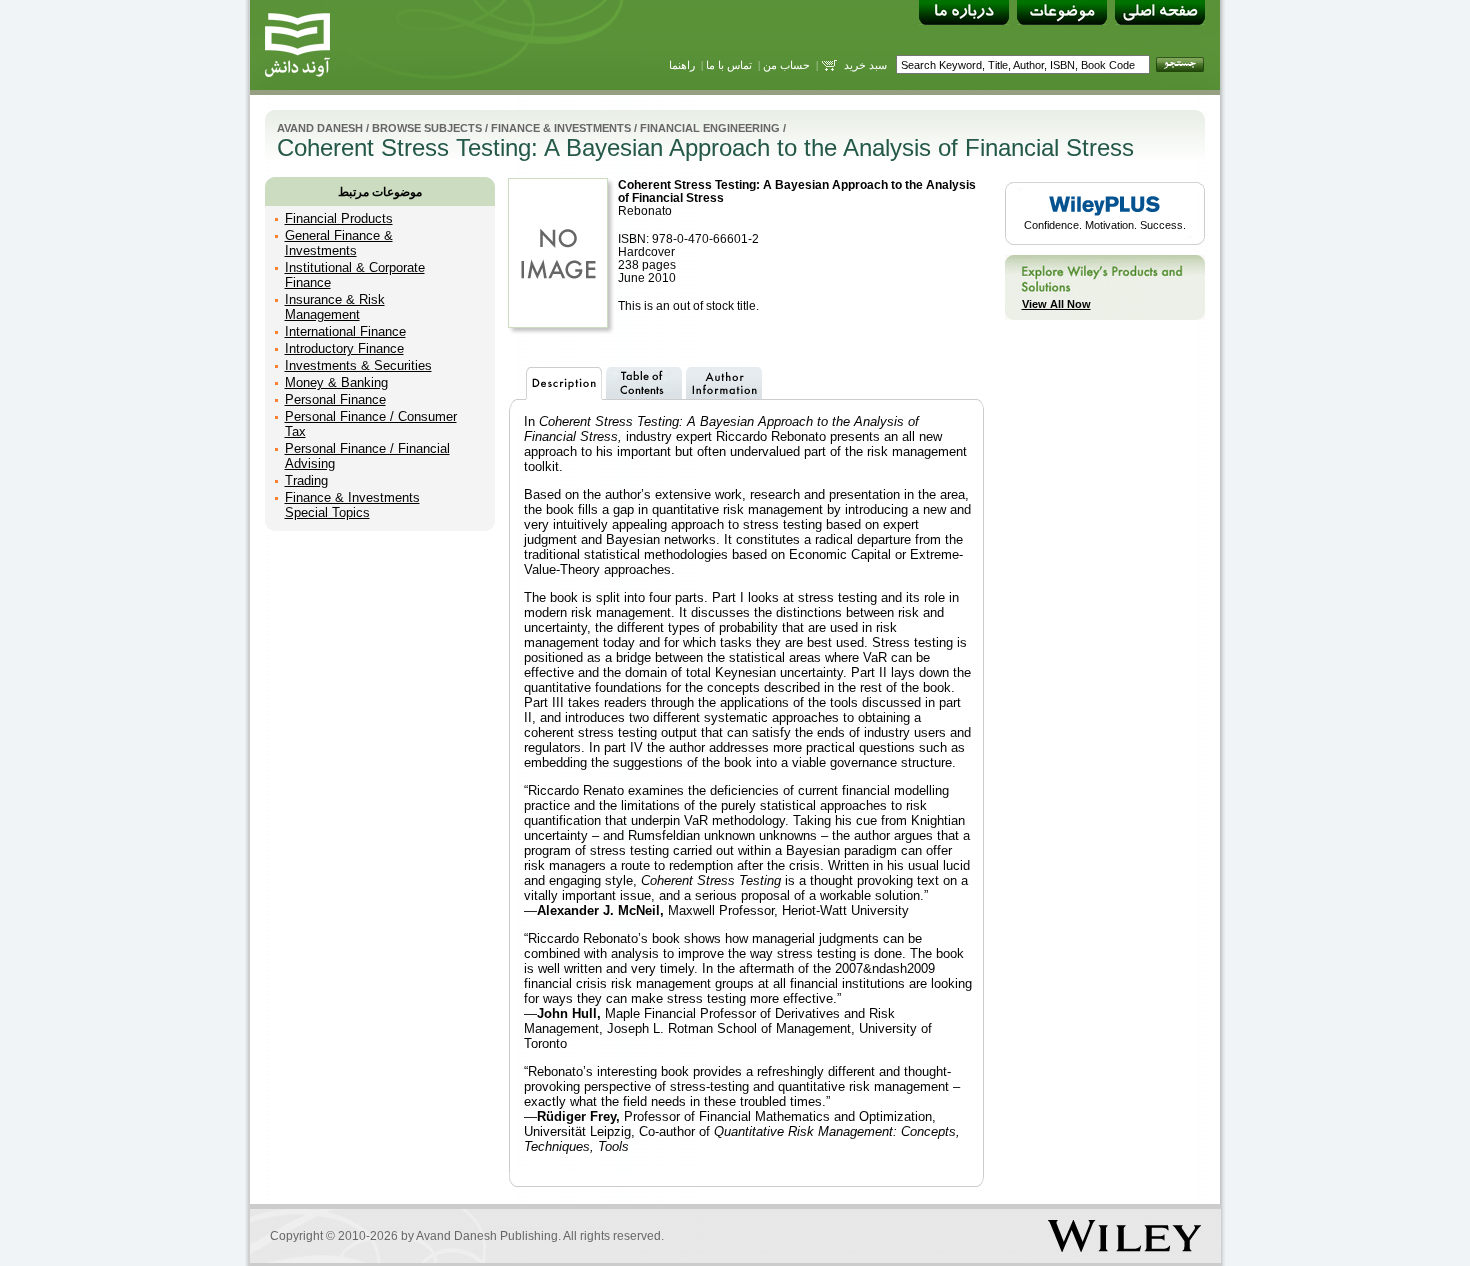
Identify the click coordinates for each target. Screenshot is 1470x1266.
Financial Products (339, 218)
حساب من (786, 65)
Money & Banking (336, 382)
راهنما (682, 65)
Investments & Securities (358, 365)
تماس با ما (729, 65)
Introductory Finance (344, 348)
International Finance (345, 331)
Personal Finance (335, 399)
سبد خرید (865, 65)
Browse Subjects (427, 128)
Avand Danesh (320, 128)
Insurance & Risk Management (335, 307)
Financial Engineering (710, 128)
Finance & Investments (561, 128)
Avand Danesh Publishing (487, 1236)
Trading (306, 480)
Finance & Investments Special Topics (352, 505)
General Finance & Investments (339, 243)
